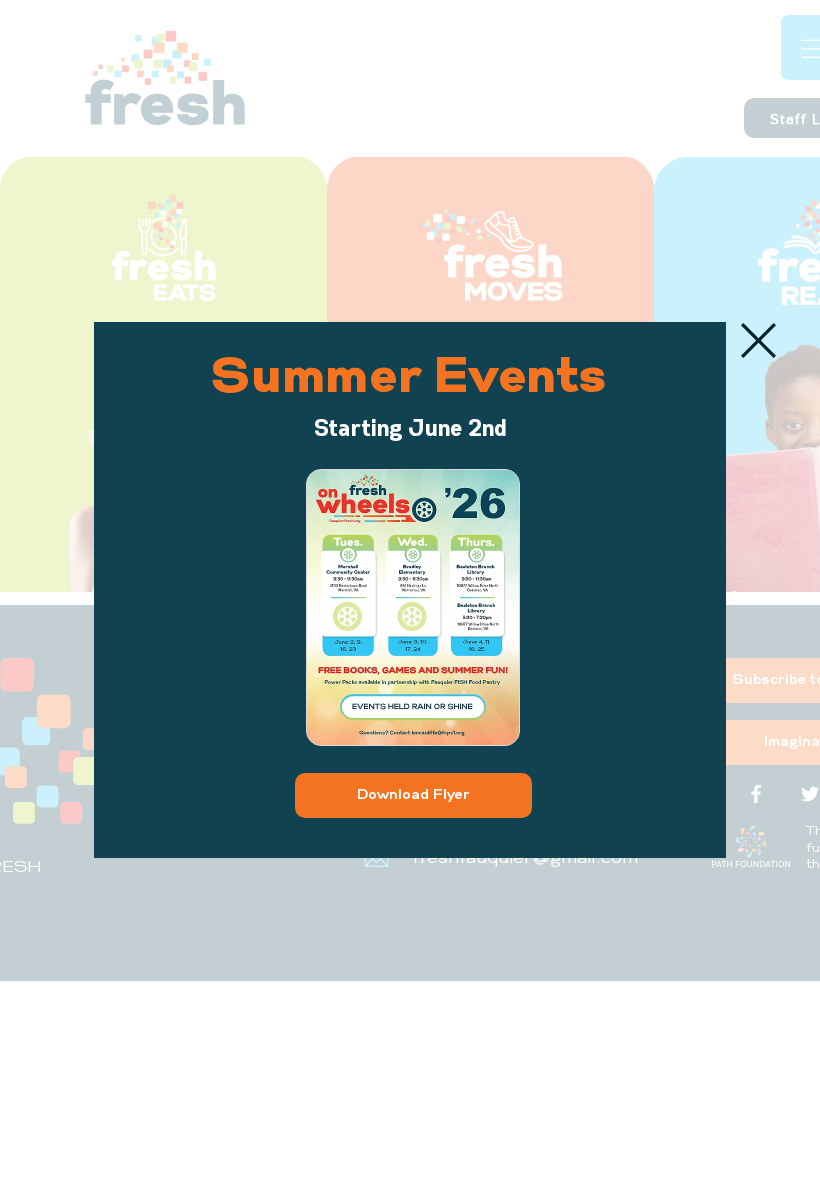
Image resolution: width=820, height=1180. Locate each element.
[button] (758, 340)
